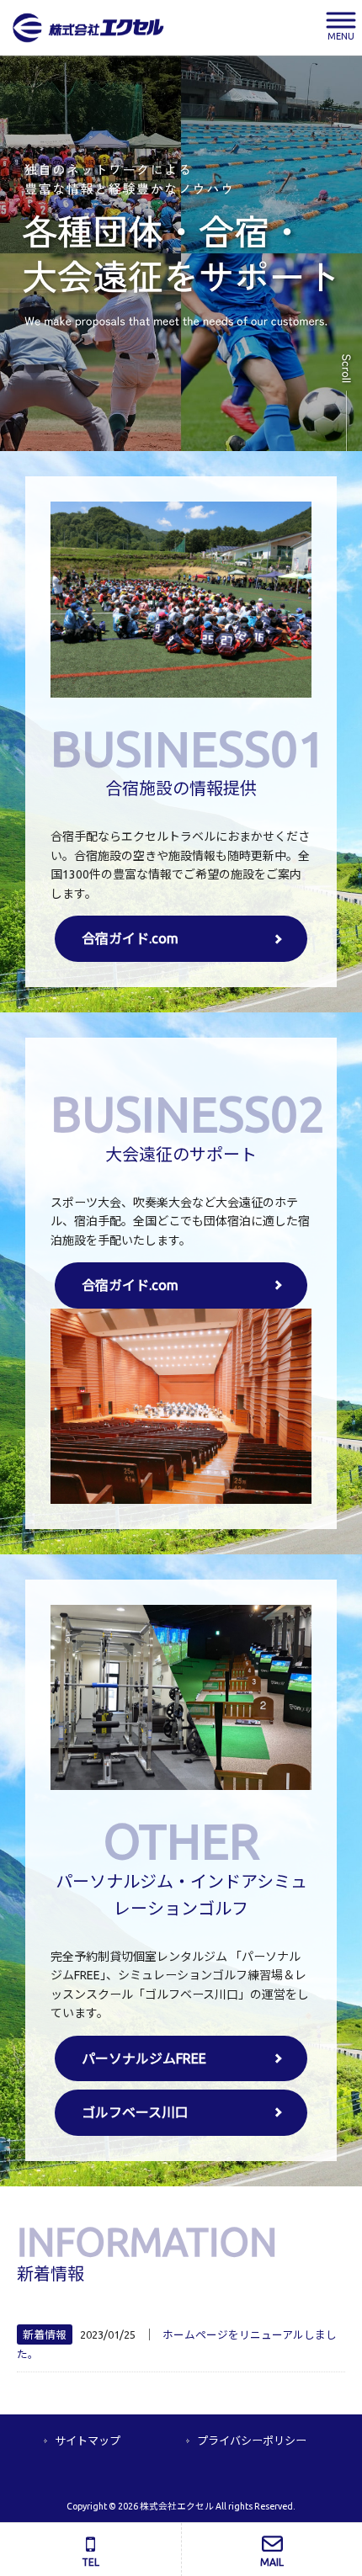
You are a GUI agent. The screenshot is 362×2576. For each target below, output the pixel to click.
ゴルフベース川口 (135, 2112)
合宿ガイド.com (130, 938)
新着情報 (45, 2334)
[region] (181, 253)
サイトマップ (88, 2441)
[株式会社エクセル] (88, 27)
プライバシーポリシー (252, 2441)
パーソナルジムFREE (144, 2058)
